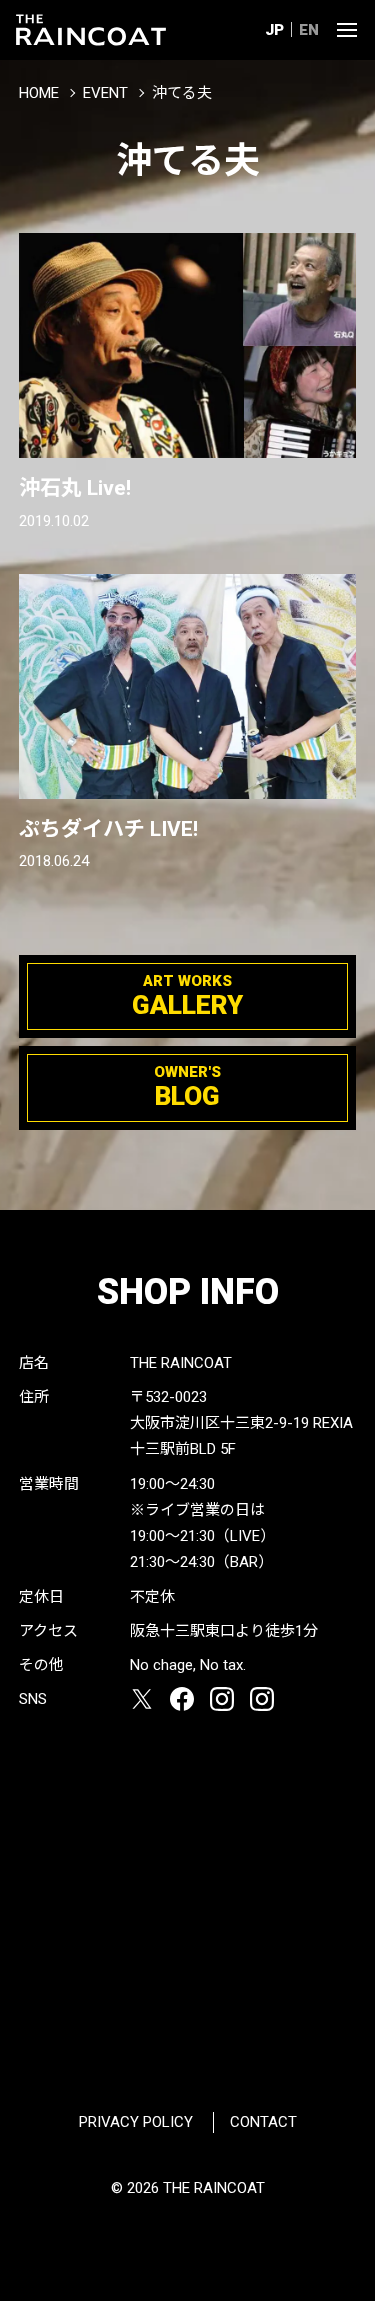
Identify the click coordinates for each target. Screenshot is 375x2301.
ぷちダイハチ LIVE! (108, 829)
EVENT (105, 93)
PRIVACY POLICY (136, 2122)
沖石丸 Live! (75, 488)
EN (309, 30)
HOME (39, 93)
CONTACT (263, 2122)
